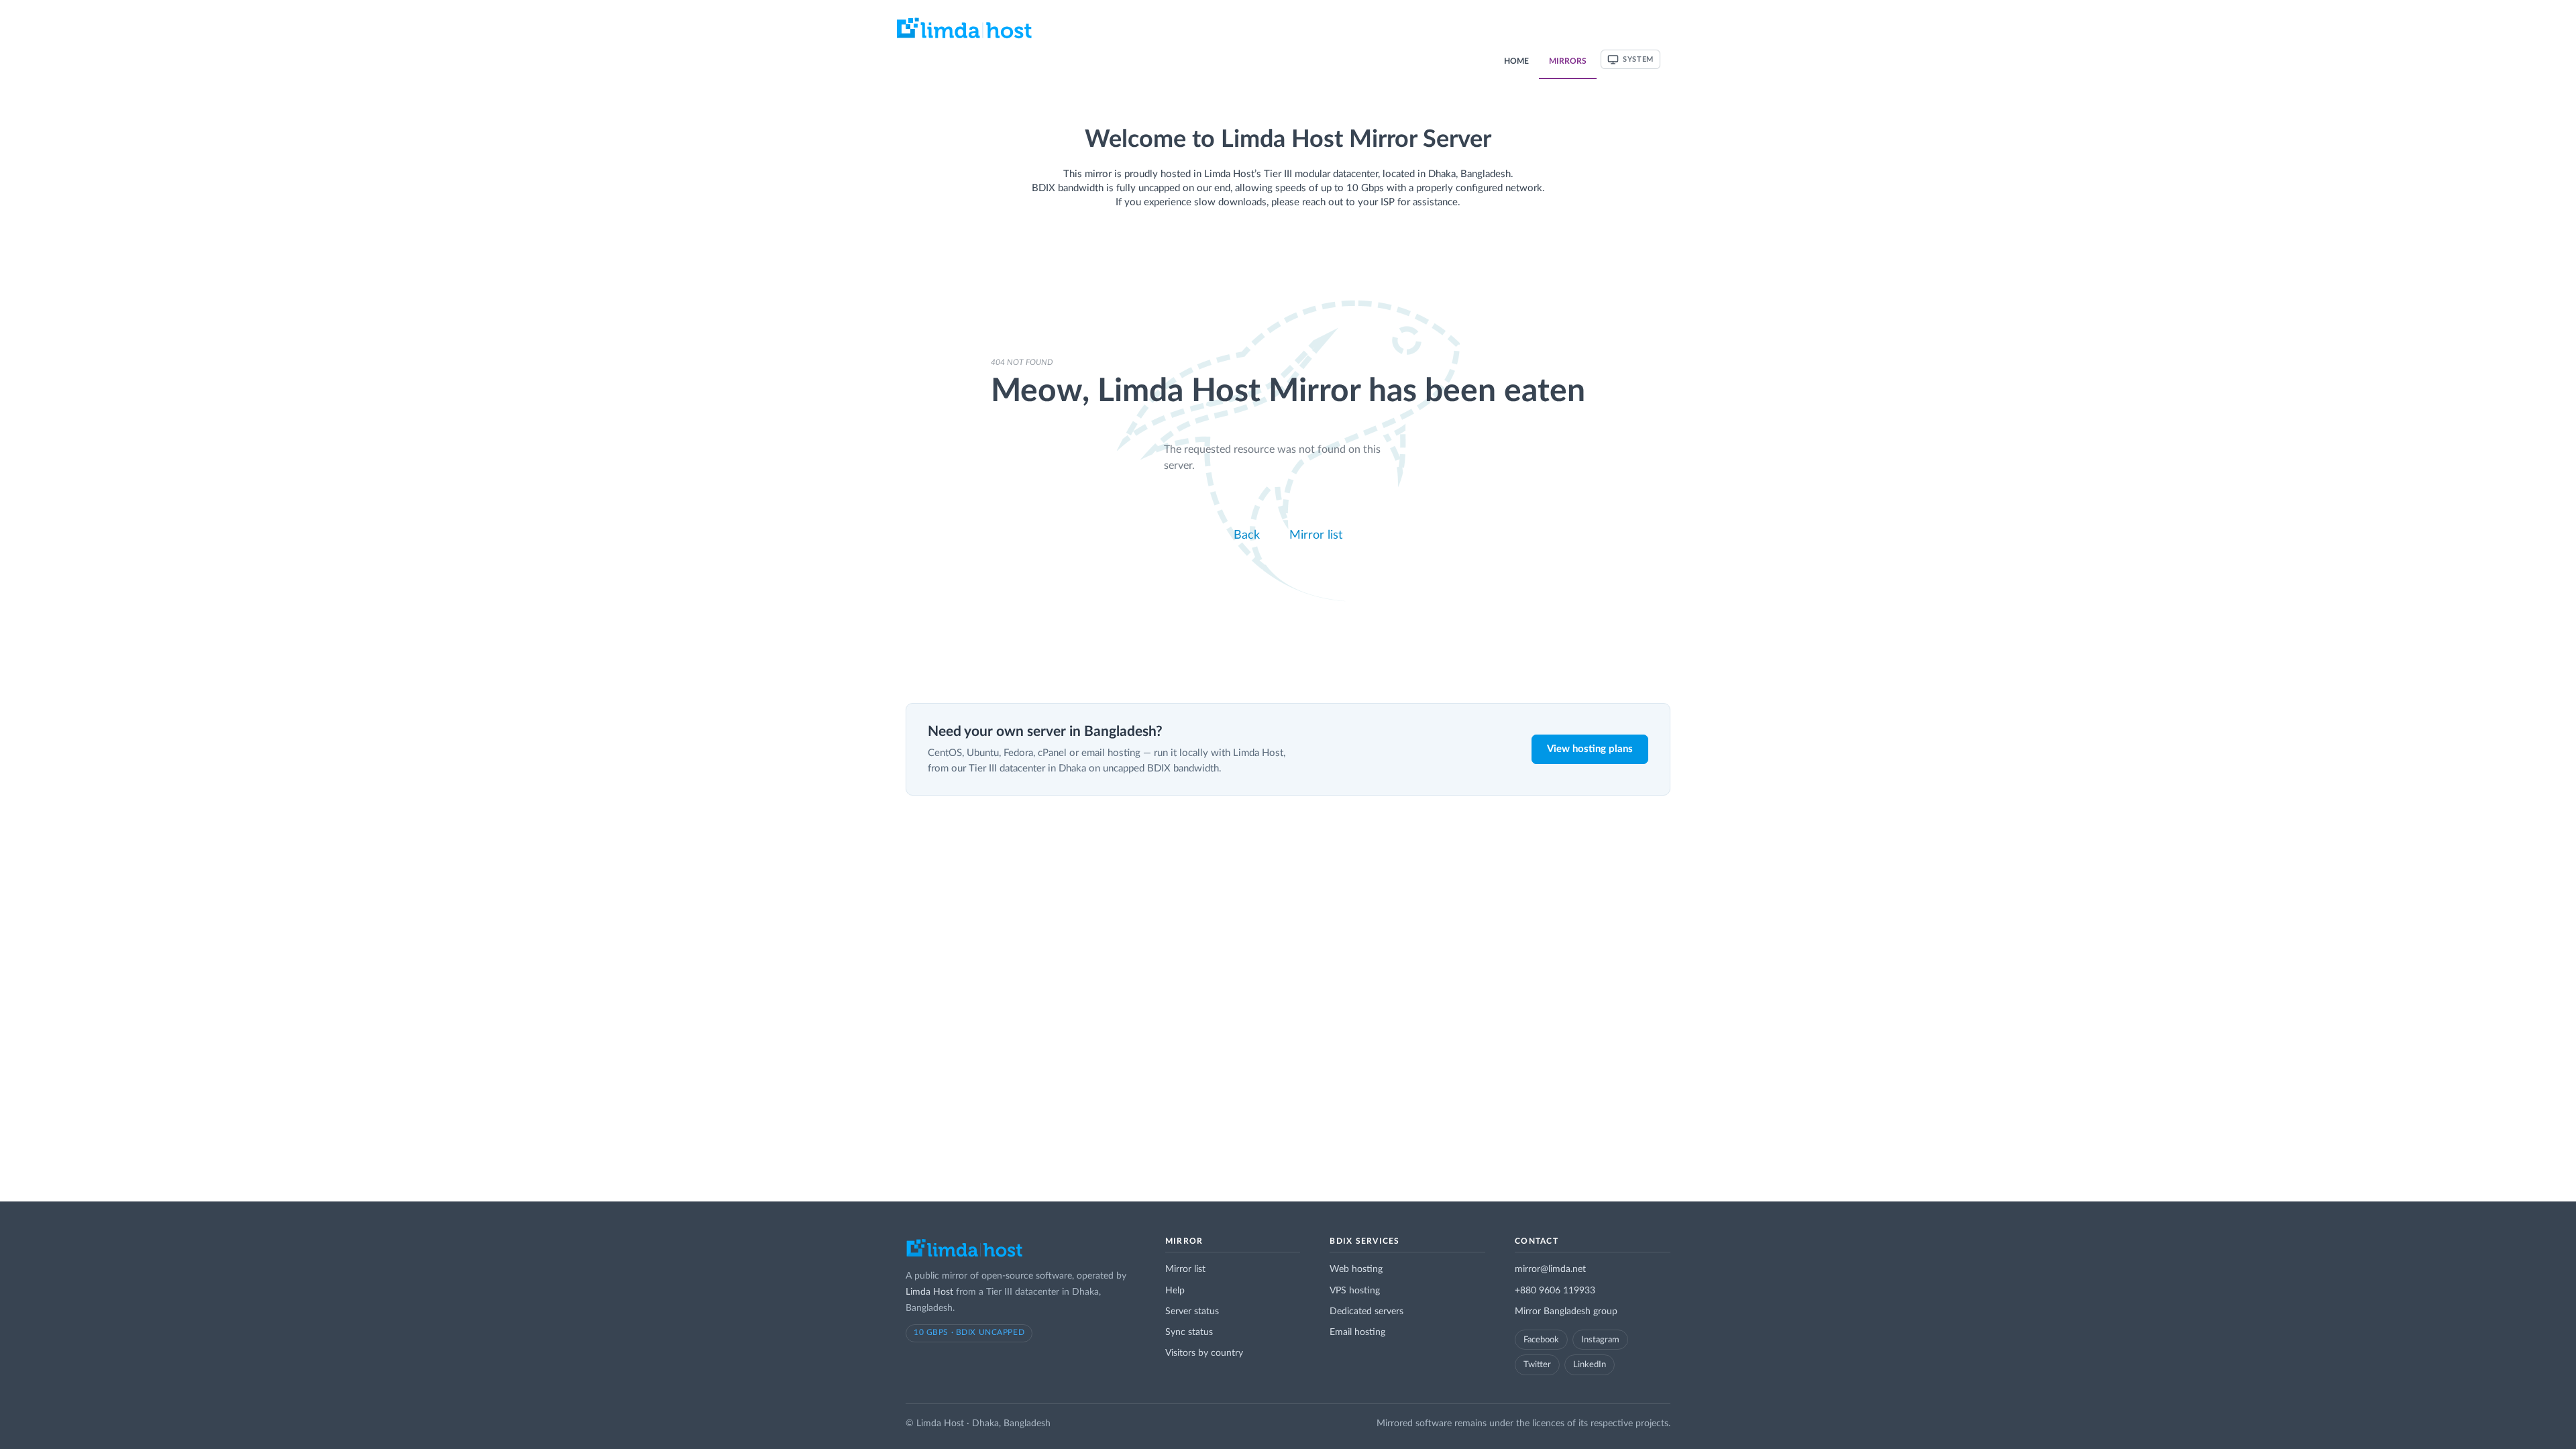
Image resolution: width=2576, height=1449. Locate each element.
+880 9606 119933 (1555, 1291)
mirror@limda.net (1550, 1269)
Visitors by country (1204, 1353)
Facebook (1541, 1340)
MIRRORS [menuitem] (1568, 61)
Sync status (1189, 1332)
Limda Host (929, 1292)
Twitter (1537, 1364)
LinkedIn (1590, 1364)
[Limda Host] (964, 1252)
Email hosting (1357, 1332)
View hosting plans (1590, 749)
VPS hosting (1355, 1291)
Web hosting (1356, 1269)
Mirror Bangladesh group (1566, 1311)
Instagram (1600, 1340)
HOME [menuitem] (1516, 61)
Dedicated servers (1366, 1311)
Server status (1192, 1311)
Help (1175, 1291)
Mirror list (1318, 535)
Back (1245, 535)
